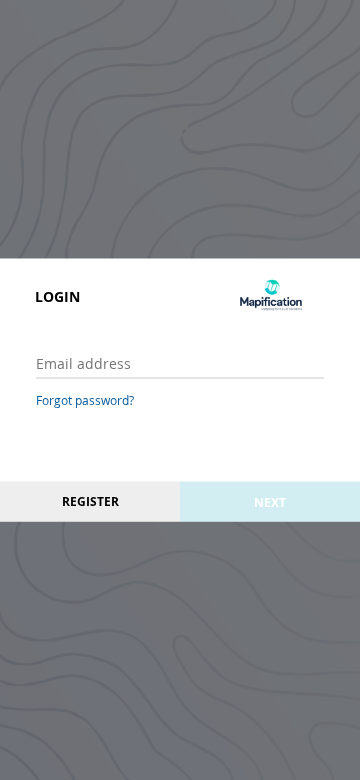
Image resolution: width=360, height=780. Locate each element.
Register (90, 501)
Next (270, 501)
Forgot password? (85, 400)
